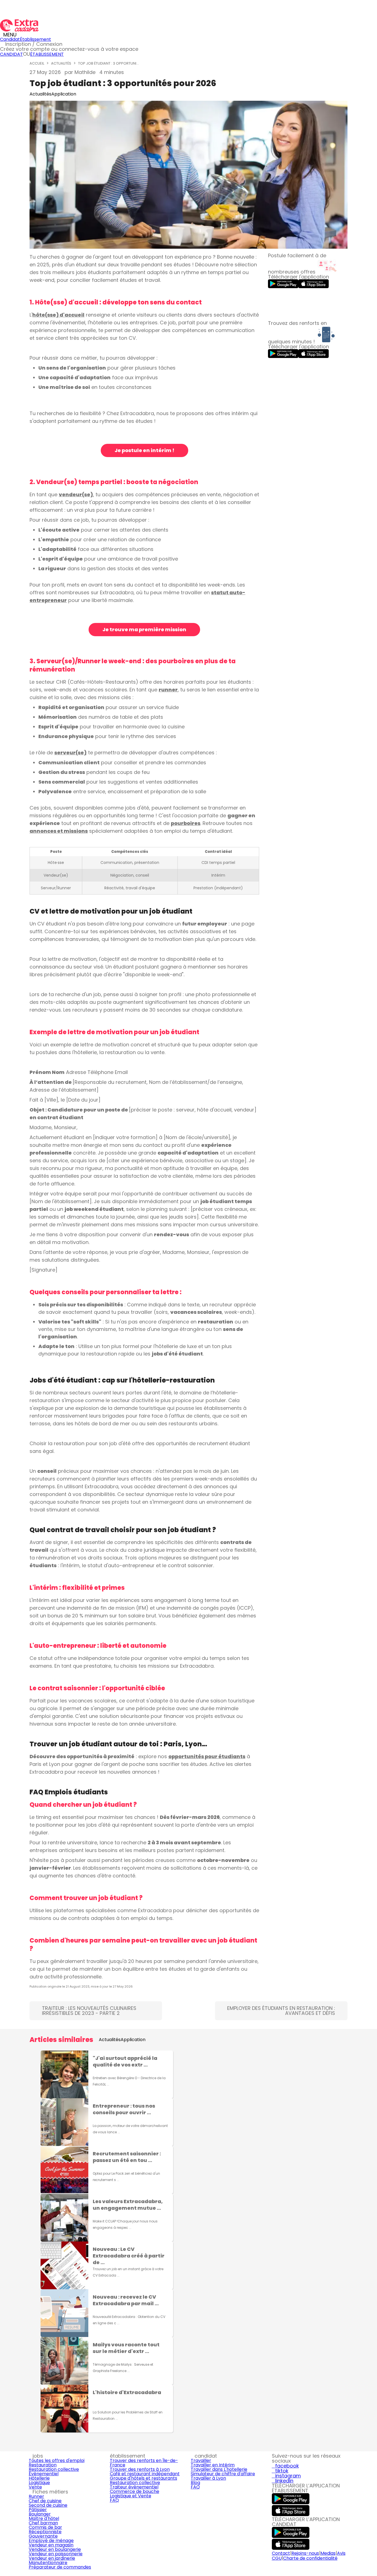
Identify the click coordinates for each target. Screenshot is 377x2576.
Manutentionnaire (48, 2563)
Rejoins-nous (305, 2553)
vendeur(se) (76, 494)
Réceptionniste (45, 2532)
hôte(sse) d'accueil (58, 315)
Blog (195, 2483)
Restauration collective (54, 2469)
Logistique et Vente (131, 2496)
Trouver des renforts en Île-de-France (144, 2463)
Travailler (201, 2460)
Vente (35, 2487)
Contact (281, 2553)
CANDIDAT (11, 54)
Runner (36, 2496)
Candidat (10, 39)
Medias (328, 2553)
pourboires (186, 823)
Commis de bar (45, 2527)
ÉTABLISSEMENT (47, 54)
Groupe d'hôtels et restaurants (144, 2478)
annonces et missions (59, 831)
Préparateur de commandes (60, 2567)
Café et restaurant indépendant (145, 2474)
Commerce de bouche (135, 2491)
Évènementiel (44, 2474)
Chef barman (43, 2523)
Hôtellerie (39, 2478)
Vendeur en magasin (51, 2545)
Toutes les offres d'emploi (57, 2460)
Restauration (43, 2465)
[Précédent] (32, 2242)
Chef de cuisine (45, 2501)
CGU (277, 2558)
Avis (341, 2553)
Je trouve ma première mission (144, 629)
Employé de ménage (51, 2541)
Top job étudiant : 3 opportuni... (108, 63)
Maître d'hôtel (44, 2518)
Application (64, 94)
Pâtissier (38, 2510)
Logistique (39, 2483)
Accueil (37, 63)
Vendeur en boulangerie (55, 2549)
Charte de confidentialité (310, 2558)
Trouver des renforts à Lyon (140, 2469)
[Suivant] (345, 2242)
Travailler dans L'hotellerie (219, 2469)
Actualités (61, 63)
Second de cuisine (48, 2505)
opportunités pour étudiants (207, 1756)
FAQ (114, 2500)
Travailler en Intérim (213, 2465)
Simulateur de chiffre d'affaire (223, 2474)
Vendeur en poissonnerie (56, 2554)
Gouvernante (43, 2536)
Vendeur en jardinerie (52, 2558)
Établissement (35, 39)
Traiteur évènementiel (134, 2487)
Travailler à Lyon (208, 2478)
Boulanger (40, 2514)
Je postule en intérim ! (144, 450)
